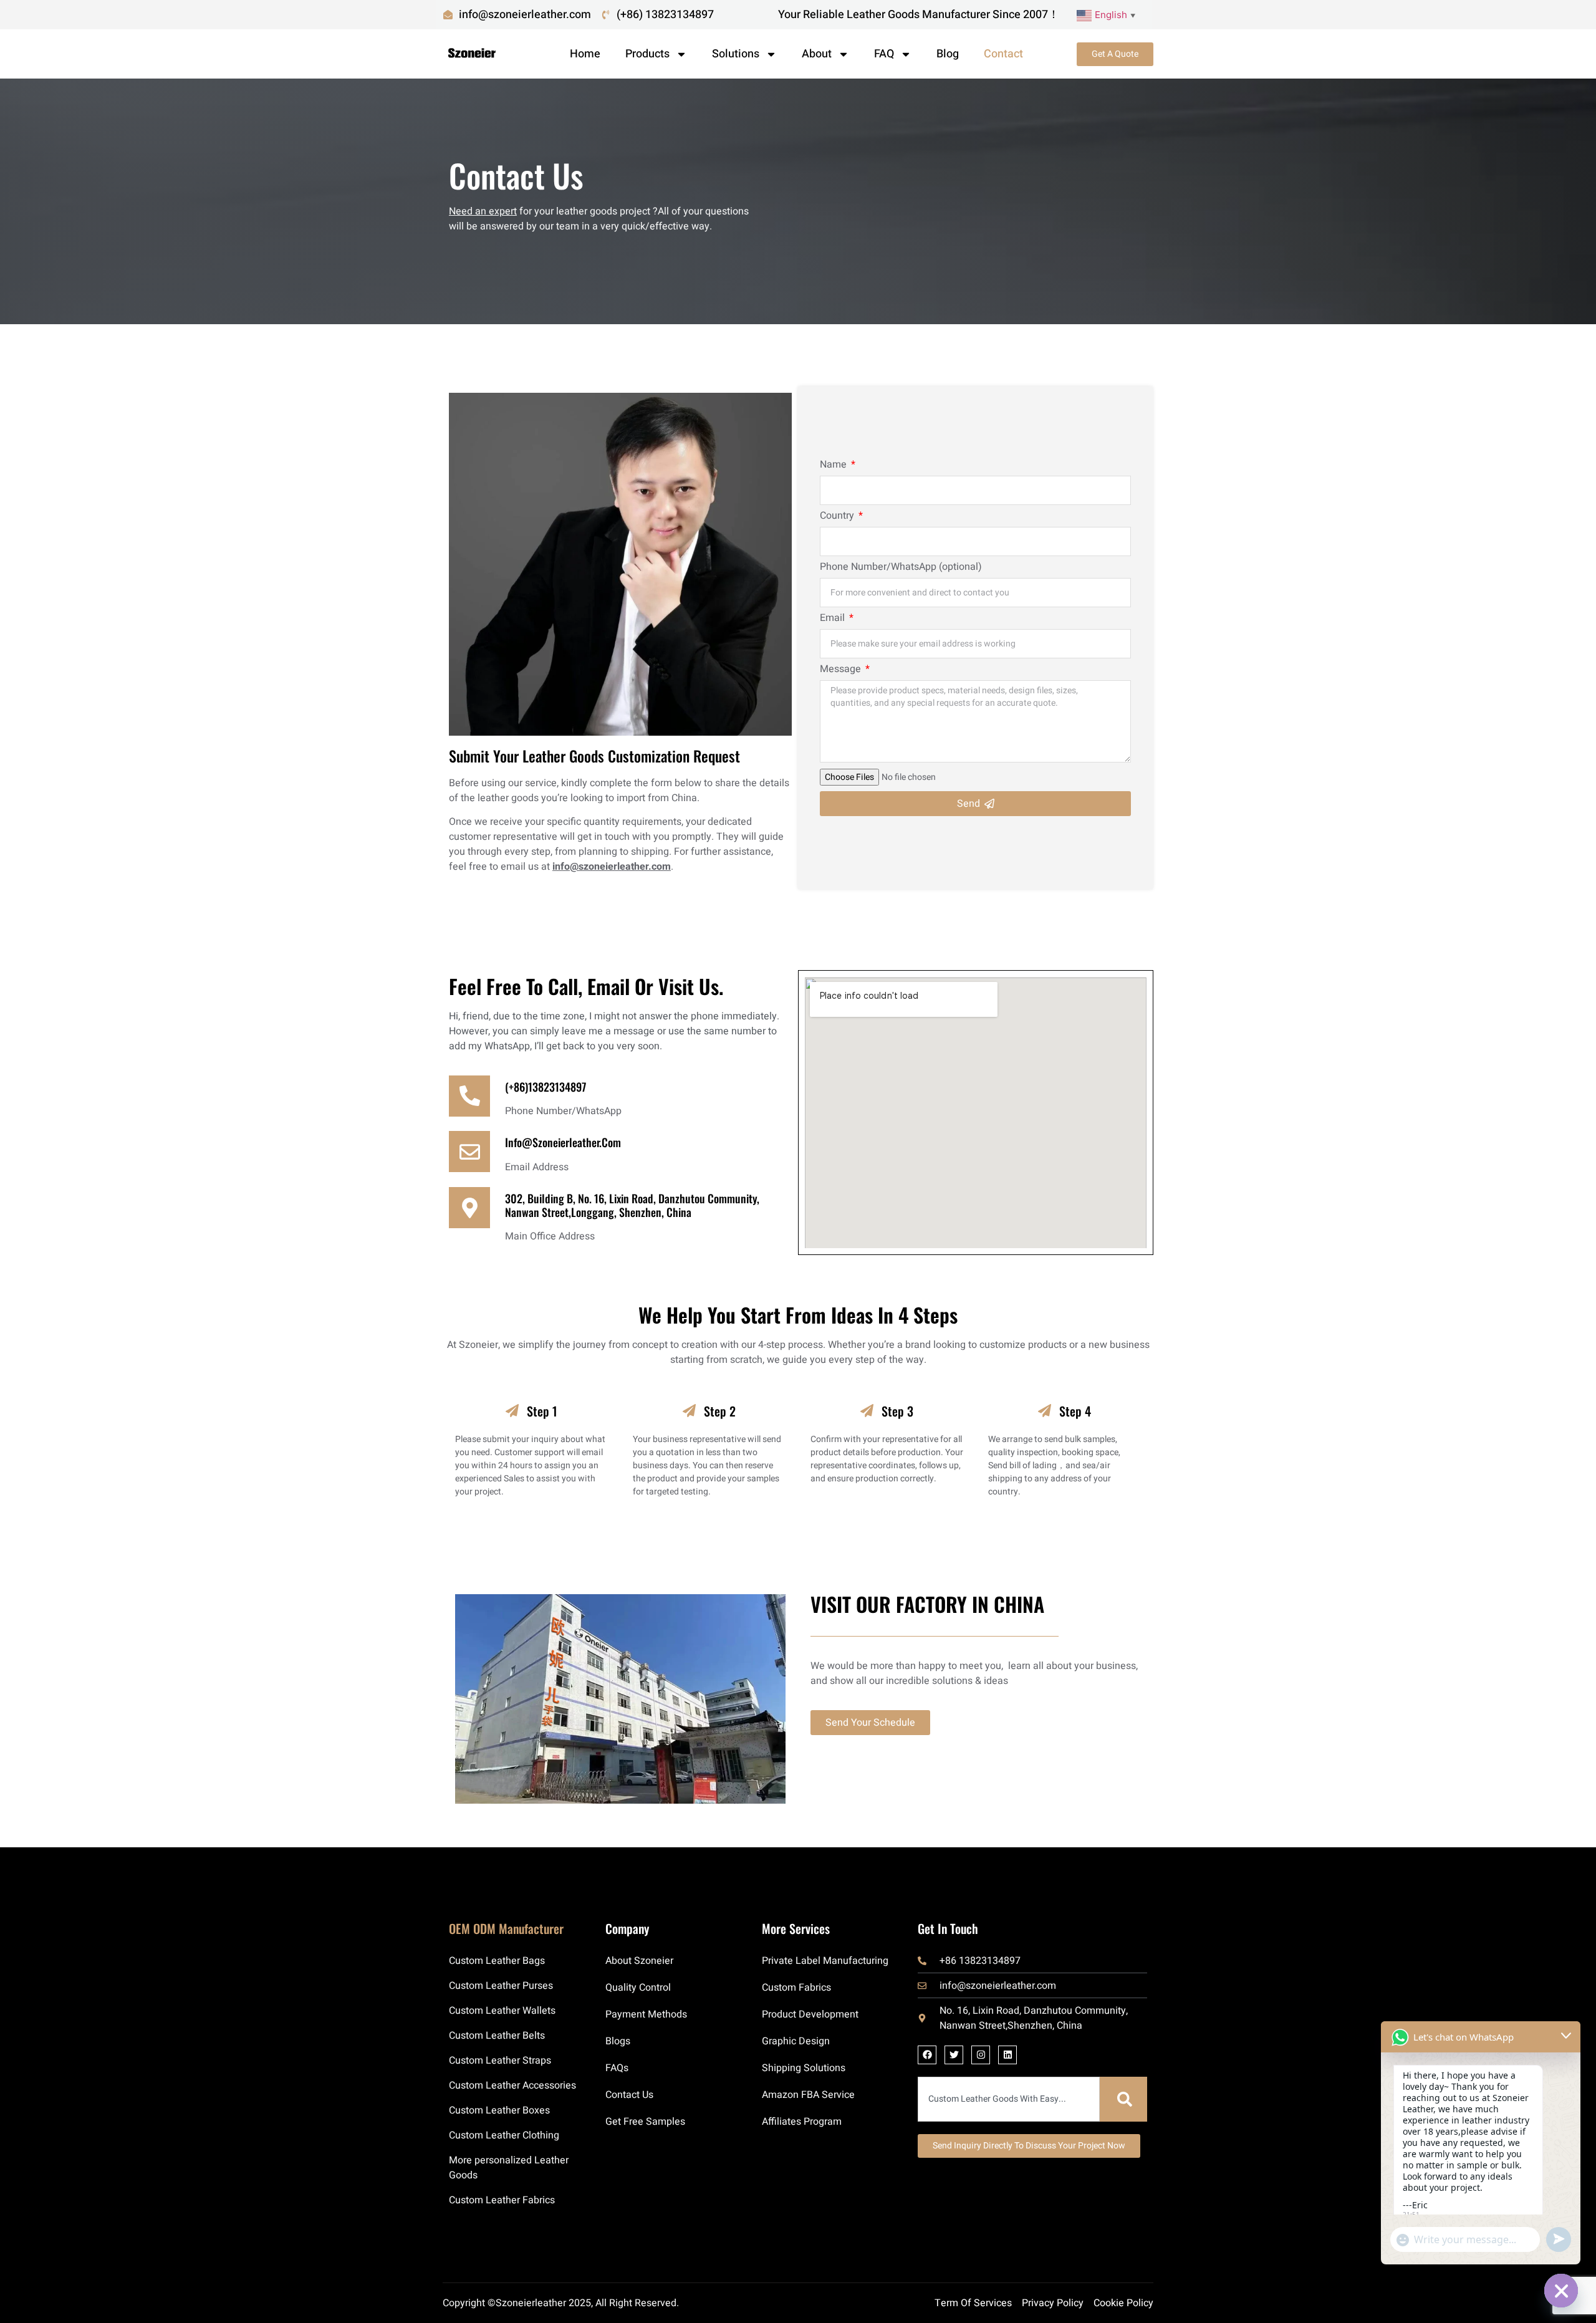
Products (647, 54)
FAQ (884, 54)
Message (842, 670)
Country (838, 517)
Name (834, 466)
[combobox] (1009, 2099)
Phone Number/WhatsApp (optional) (901, 568)
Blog (948, 54)
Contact (1003, 54)
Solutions (736, 54)
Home (585, 54)
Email (834, 619)
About (817, 54)
